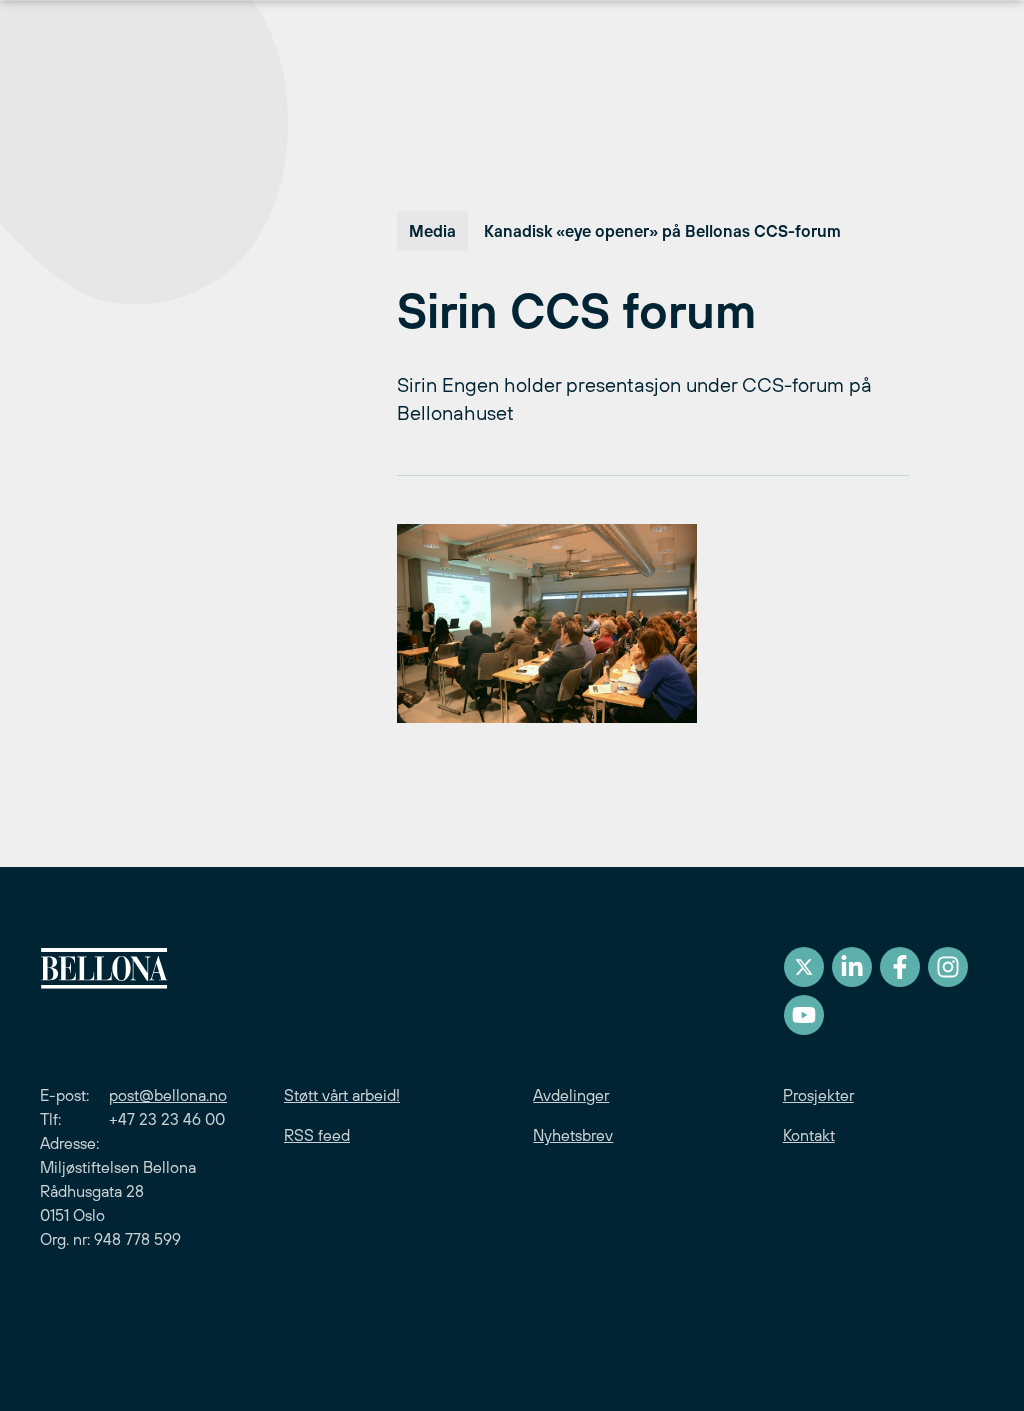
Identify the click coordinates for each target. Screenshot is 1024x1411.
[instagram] (948, 967)
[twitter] (804, 967)
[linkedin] (852, 967)
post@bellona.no (168, 1095)
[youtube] (804, 1015)
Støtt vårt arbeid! (342, 1095)
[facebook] (900, 967)
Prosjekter (818, 1095)
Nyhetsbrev (573, 1135)
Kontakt (809, 1135)
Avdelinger (571, 1095)
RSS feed (317, 1135)
